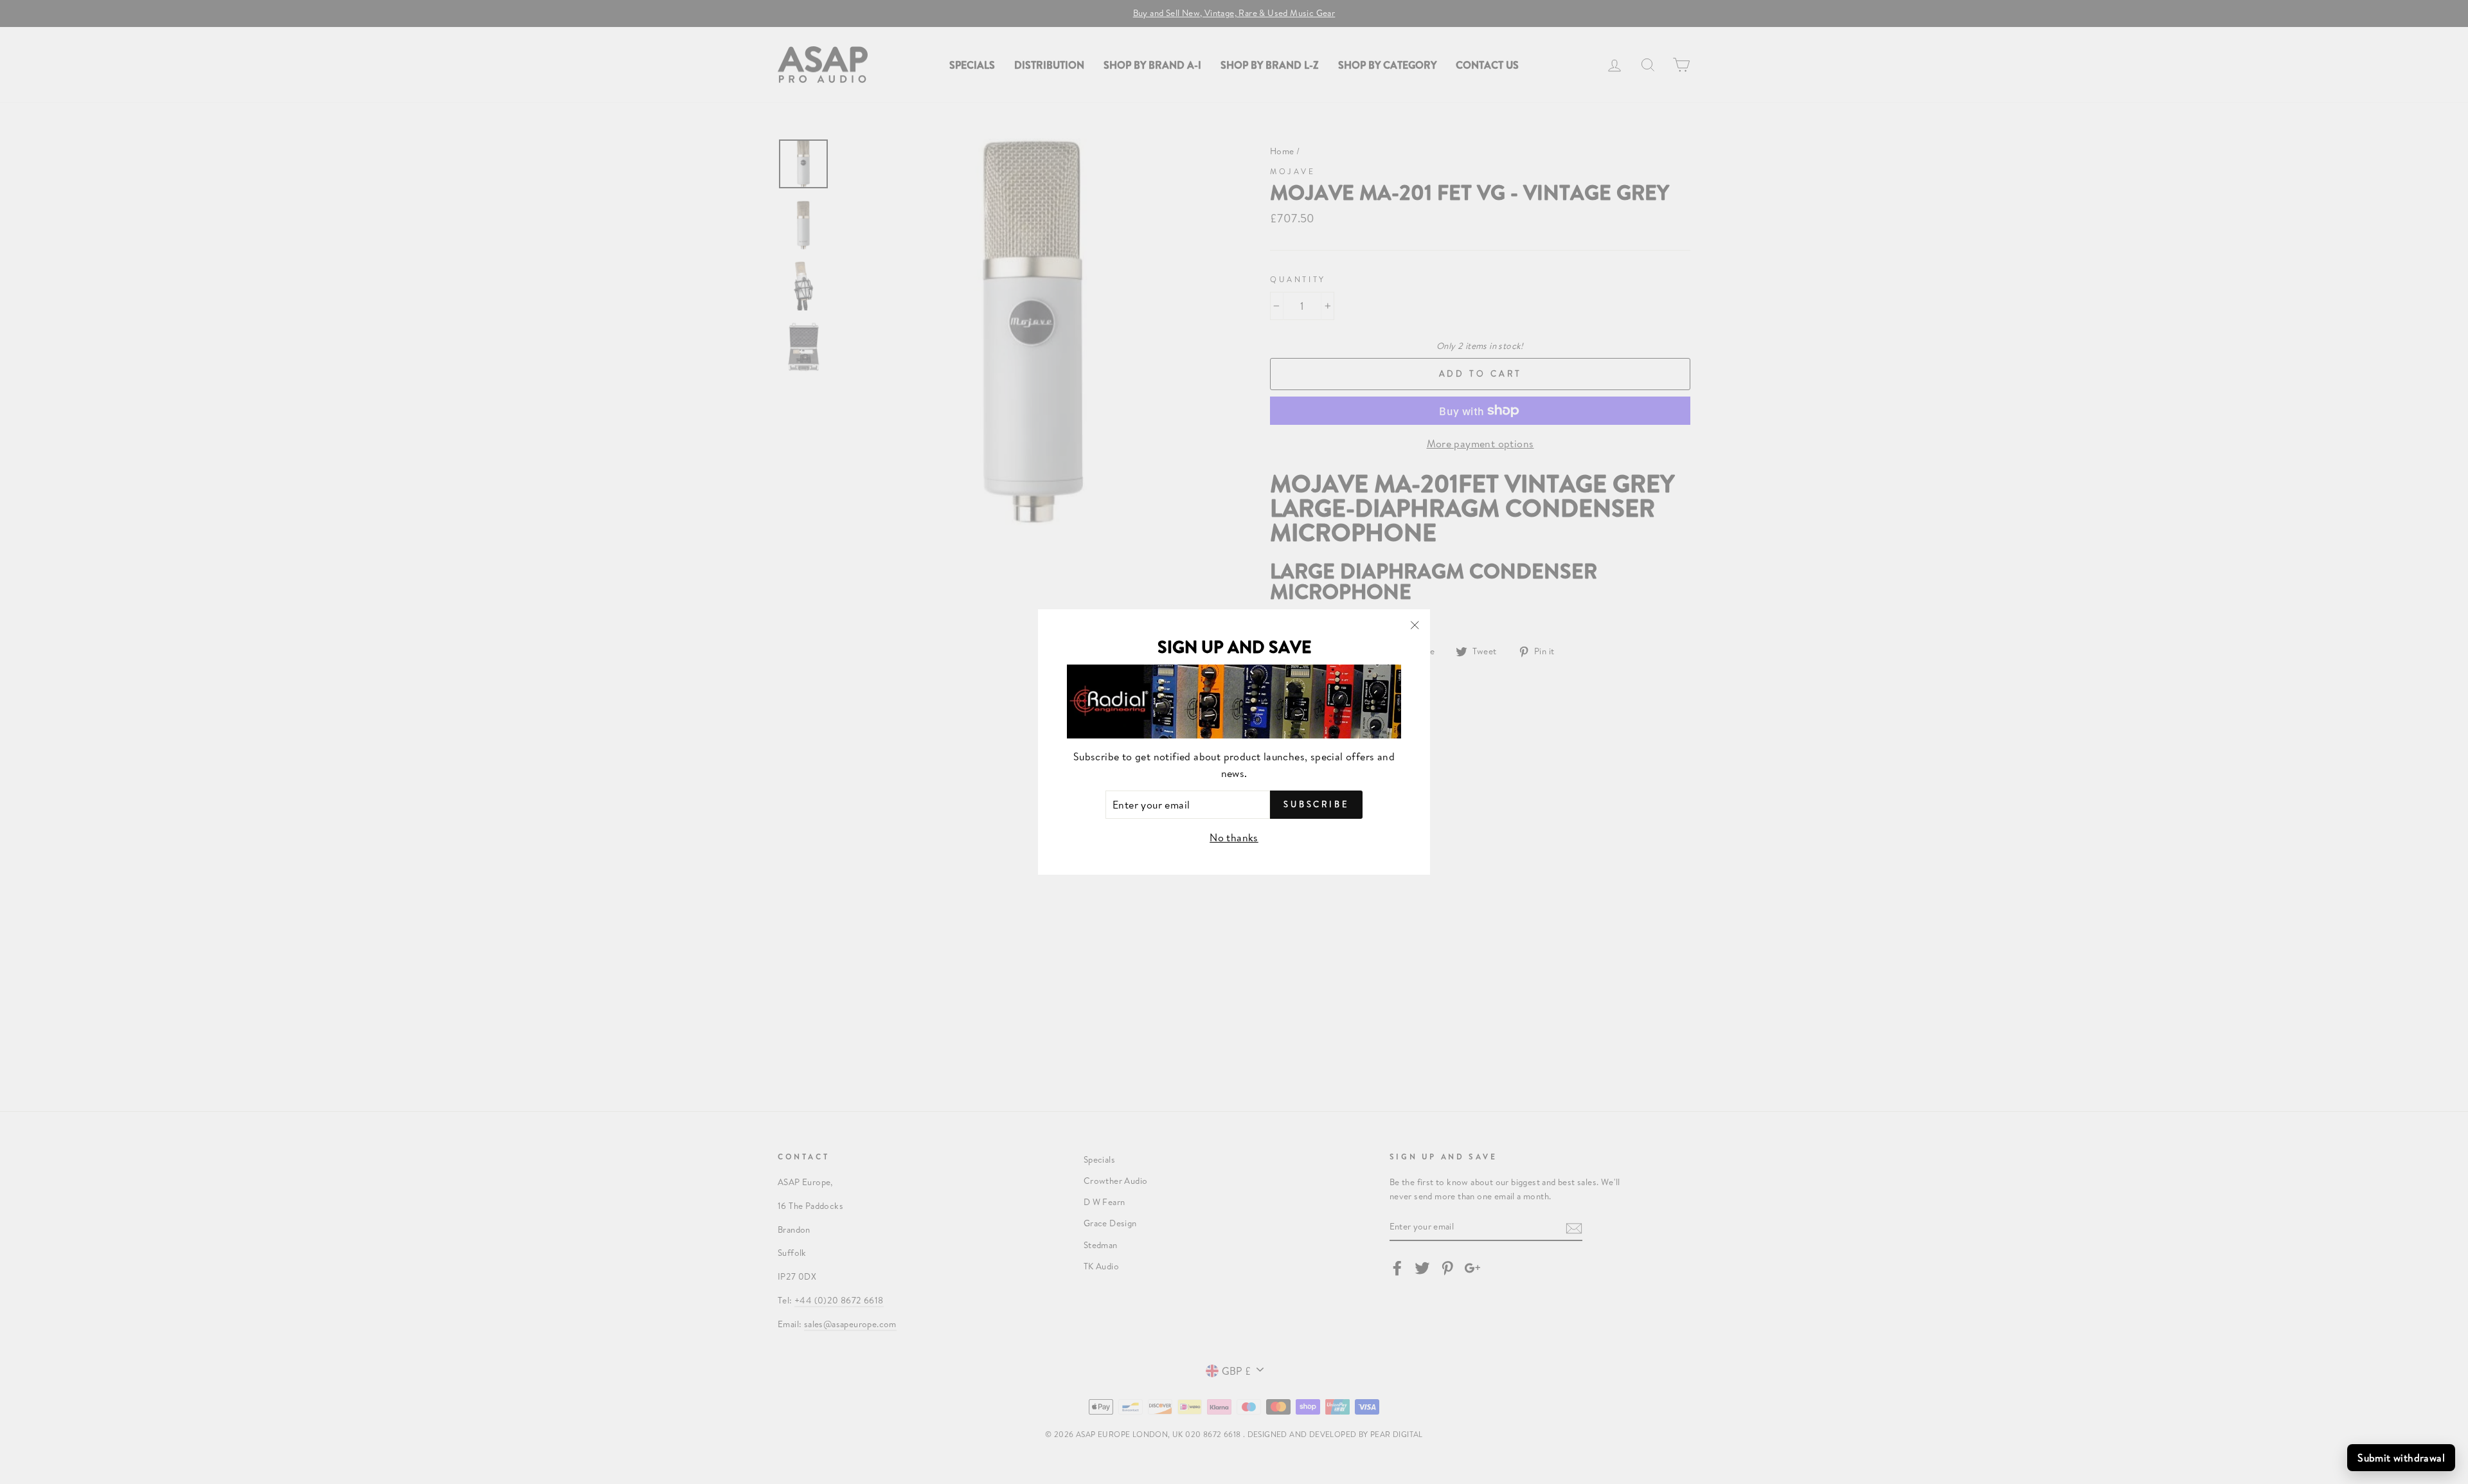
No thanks (1234, 837)
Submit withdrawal (2401, 1457)
